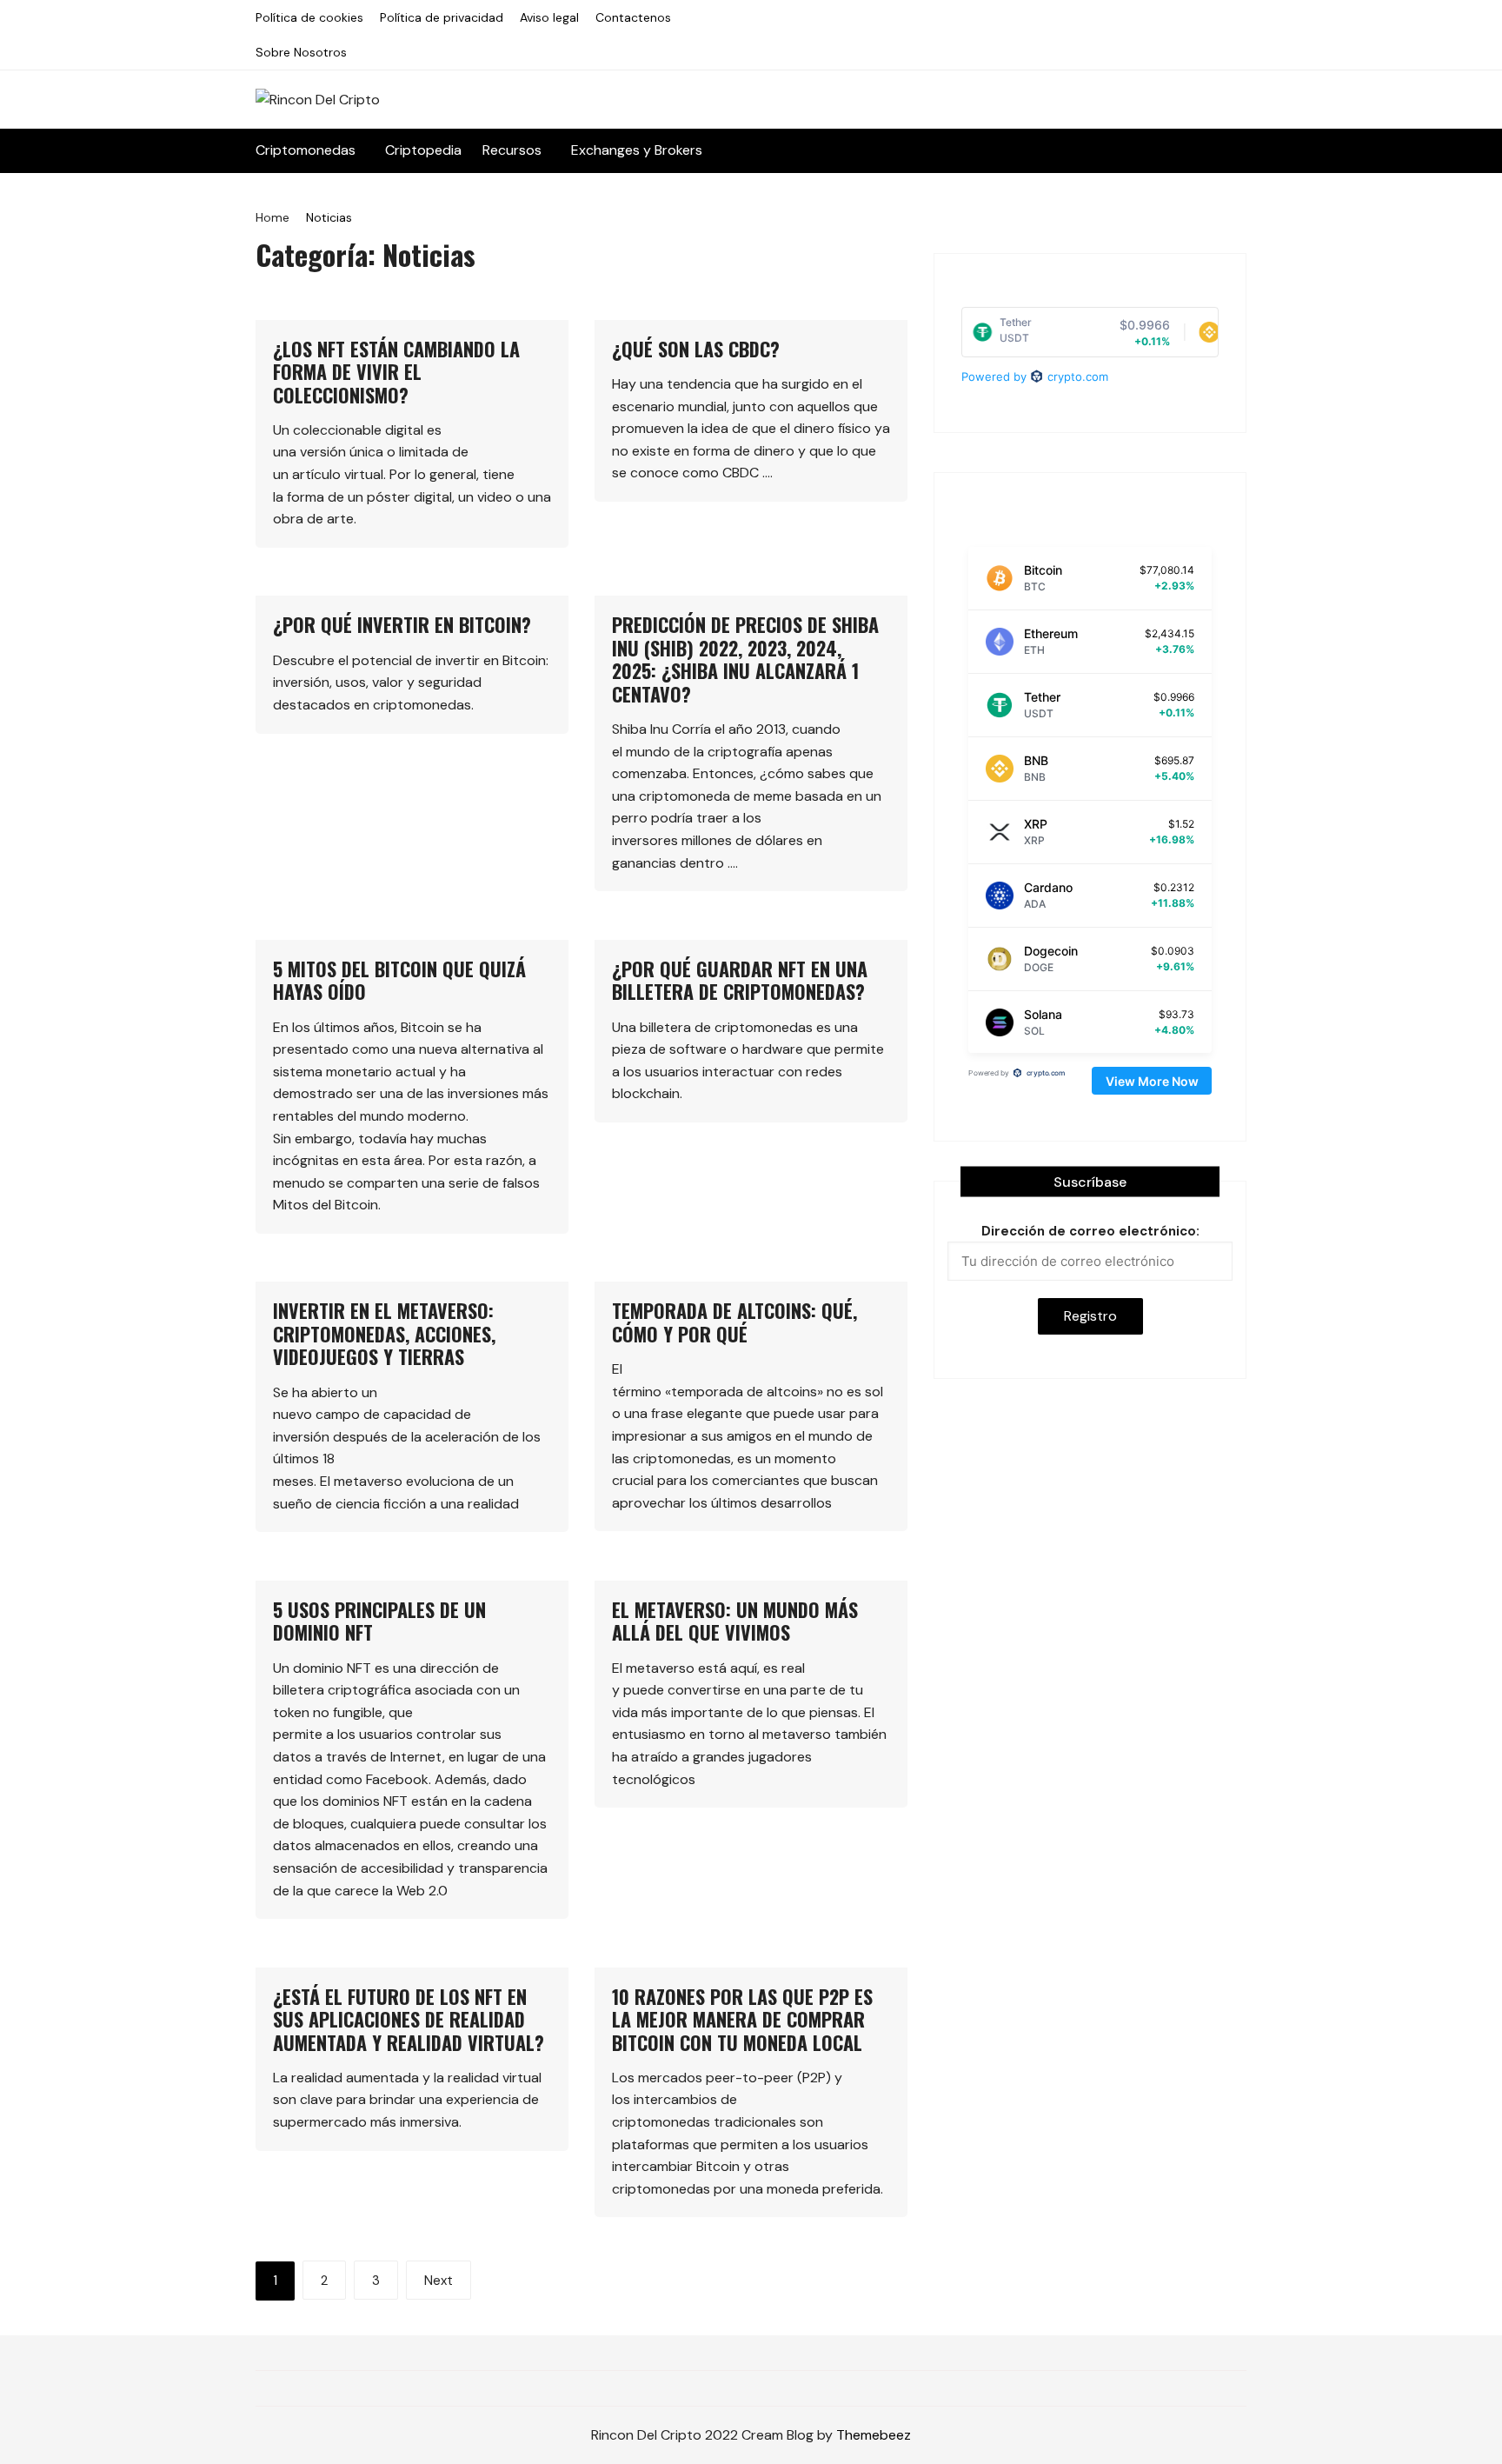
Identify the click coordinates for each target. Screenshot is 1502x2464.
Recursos (512, 150)
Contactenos (633, 17)
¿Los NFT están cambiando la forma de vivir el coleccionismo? (396, 372)
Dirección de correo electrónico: (1090, 1231)
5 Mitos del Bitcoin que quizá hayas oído (399, 980)
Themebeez (874, 2435)
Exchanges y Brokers (637, 150)
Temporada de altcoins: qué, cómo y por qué (734, 1322)
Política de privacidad (442, 17)
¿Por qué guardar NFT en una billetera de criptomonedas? (740, 980)
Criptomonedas (306, 150)
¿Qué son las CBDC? (696, 349)
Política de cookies (309, 17)
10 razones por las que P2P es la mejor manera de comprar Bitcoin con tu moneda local (742, 2019)
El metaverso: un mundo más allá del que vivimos (735, 1621)
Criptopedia (423, 150)
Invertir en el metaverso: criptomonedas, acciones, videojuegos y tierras (384, 1333)
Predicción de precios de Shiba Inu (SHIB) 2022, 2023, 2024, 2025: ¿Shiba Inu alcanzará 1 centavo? (745, 659)
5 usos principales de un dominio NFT (379, 1621)
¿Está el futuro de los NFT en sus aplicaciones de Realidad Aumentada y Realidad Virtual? (409, 2019)
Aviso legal (549, 17)
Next (439, 2281)
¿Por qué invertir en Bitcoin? (402, 624)
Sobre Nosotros (301, 52)
